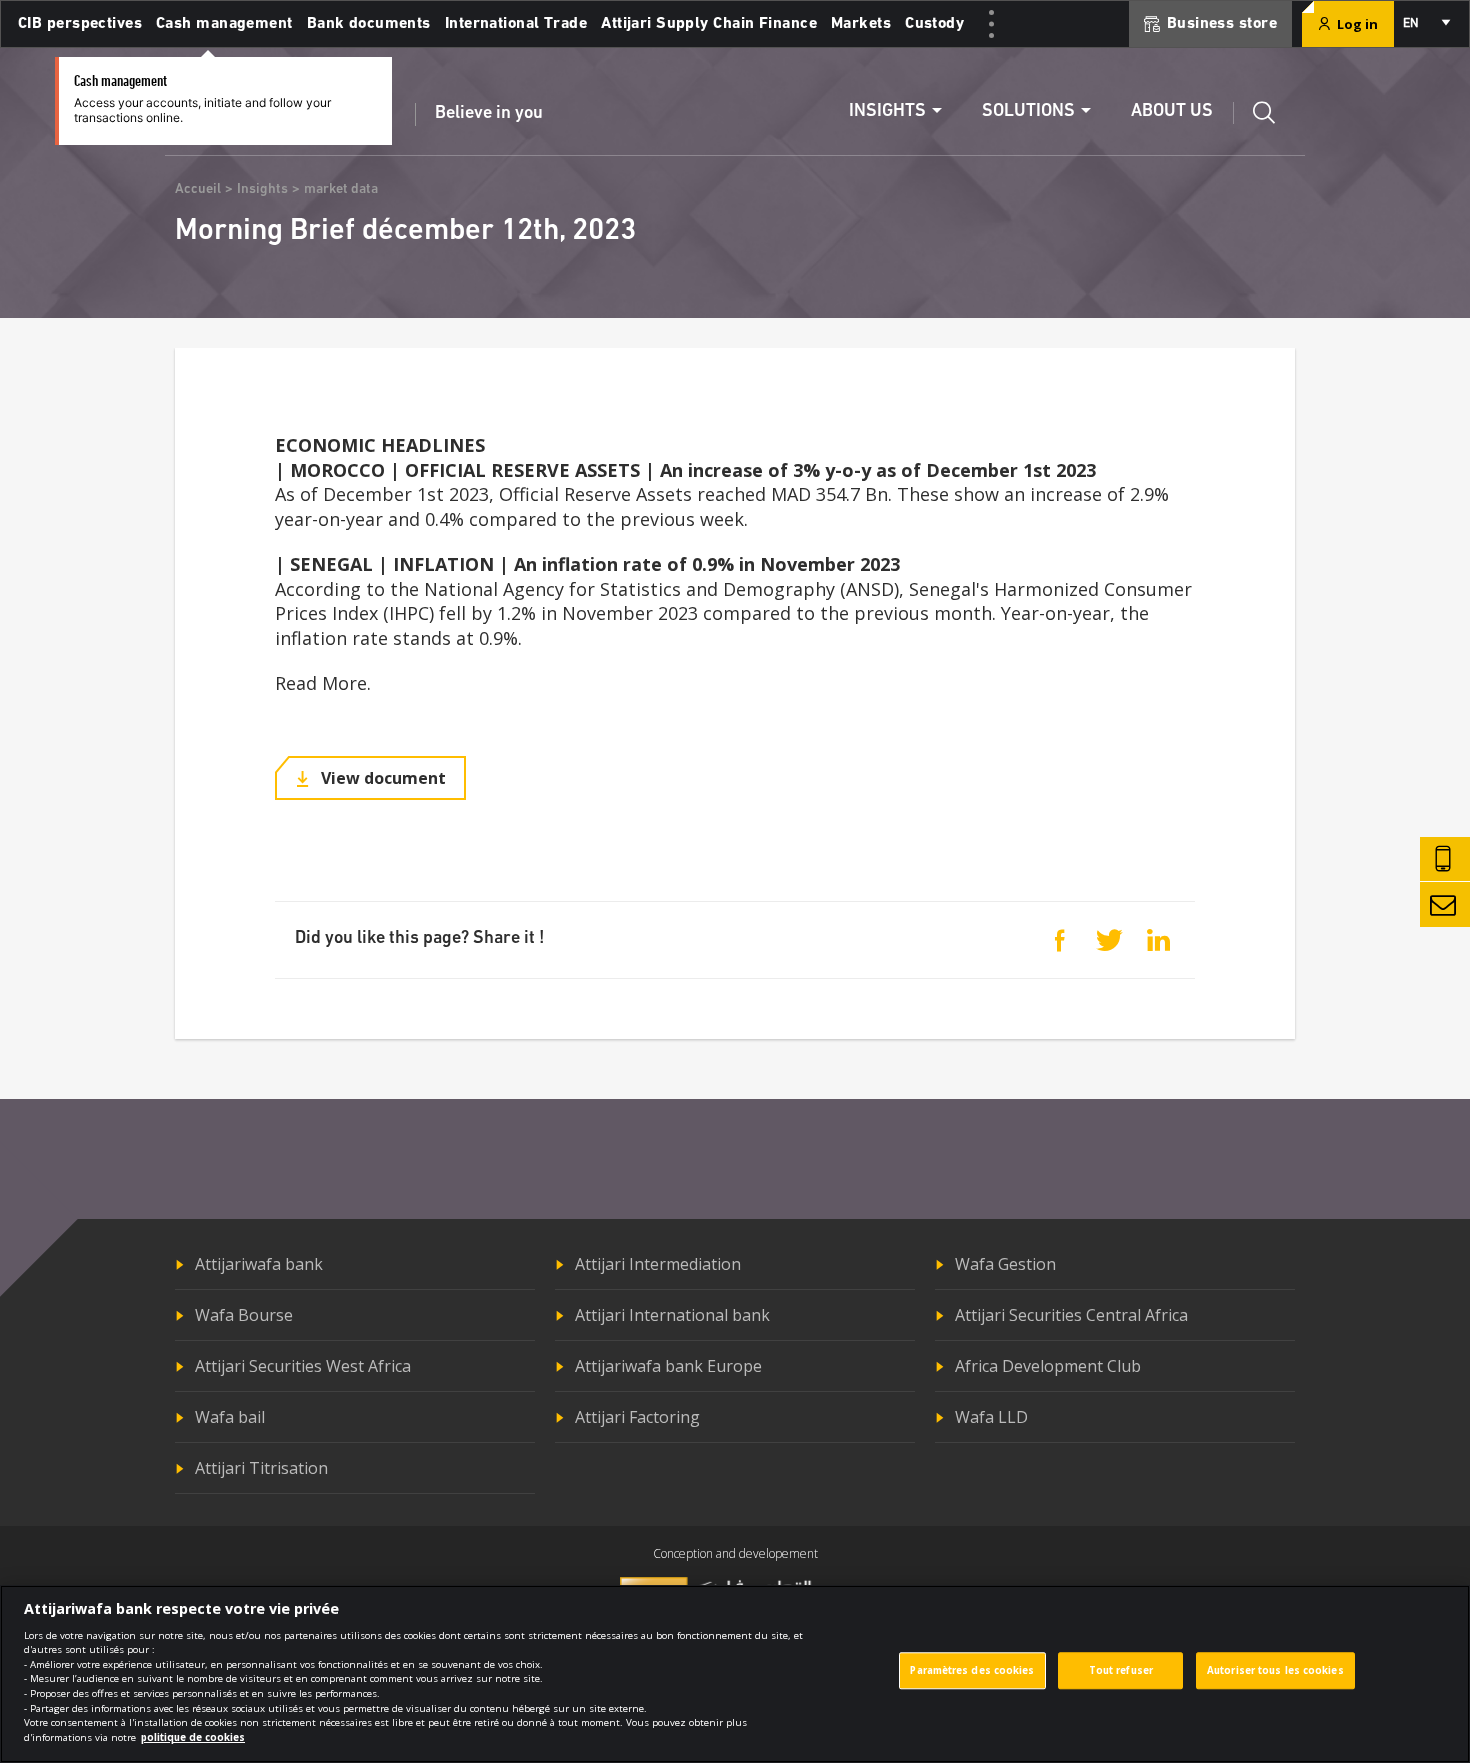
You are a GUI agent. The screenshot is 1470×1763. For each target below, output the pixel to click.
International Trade (516, 24)
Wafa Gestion (1005, 1264)
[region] (735, 1674)
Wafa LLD (991, 1417)
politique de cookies (193, 1737)
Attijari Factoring (637, 1417)
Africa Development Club (1048, 1366)
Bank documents (369, 24)
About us (1172, 112)
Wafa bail (230, 1417)
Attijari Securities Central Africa (1071, 1315)
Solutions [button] (1028, 112)
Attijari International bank (672, 1315)
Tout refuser (1121, 1670)
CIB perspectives (80, 24)
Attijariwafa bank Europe (668, 1366)
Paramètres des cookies (972, 1670)
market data (341, 189)
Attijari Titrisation (261, 1468)
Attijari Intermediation (658, 1264)
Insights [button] (887, 112)
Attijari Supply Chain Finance (709, 24)
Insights (262, 189)
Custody (934, 24)
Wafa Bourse (244, 1315)
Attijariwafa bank (259, 1264)
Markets (861, 24)
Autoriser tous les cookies (1275, 1670)
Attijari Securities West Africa (303, 1366)
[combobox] (1425, 24)
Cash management (224, 24)
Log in (1356, 24)
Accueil (198, 189)
